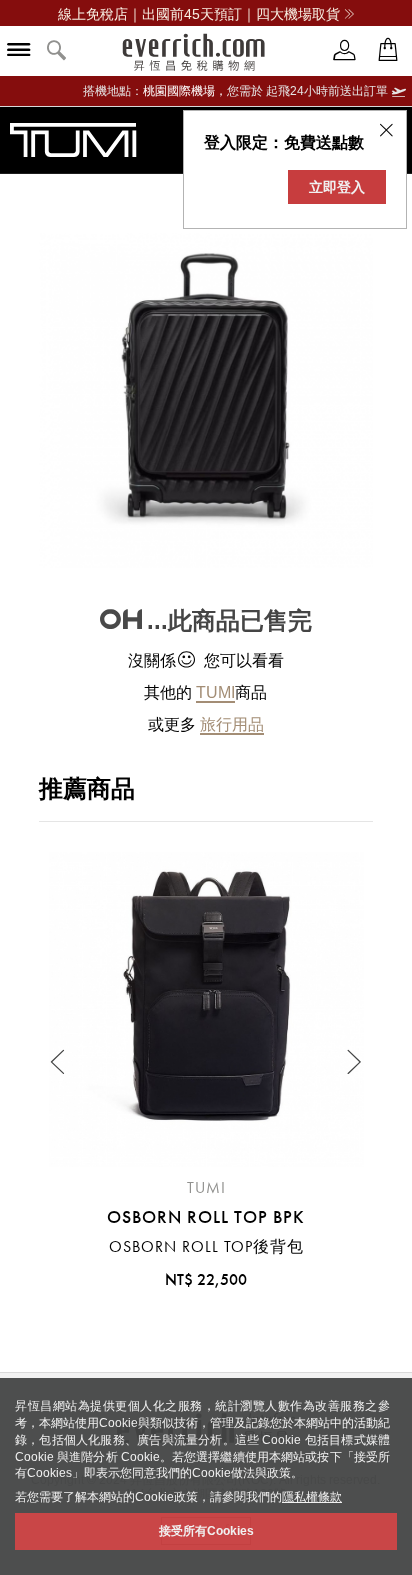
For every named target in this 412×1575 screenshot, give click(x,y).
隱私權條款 (312, 1497)
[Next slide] (353, 1062)
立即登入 (337, 187)
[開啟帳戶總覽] (345, 50)
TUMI (215, 692)
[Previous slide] (59, 1062)
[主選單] (19, 51)
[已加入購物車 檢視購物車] (388, 50)
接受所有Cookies (206, 1531)
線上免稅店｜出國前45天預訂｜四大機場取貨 (199, 14)
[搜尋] (57, 51)
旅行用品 (232, 724)
